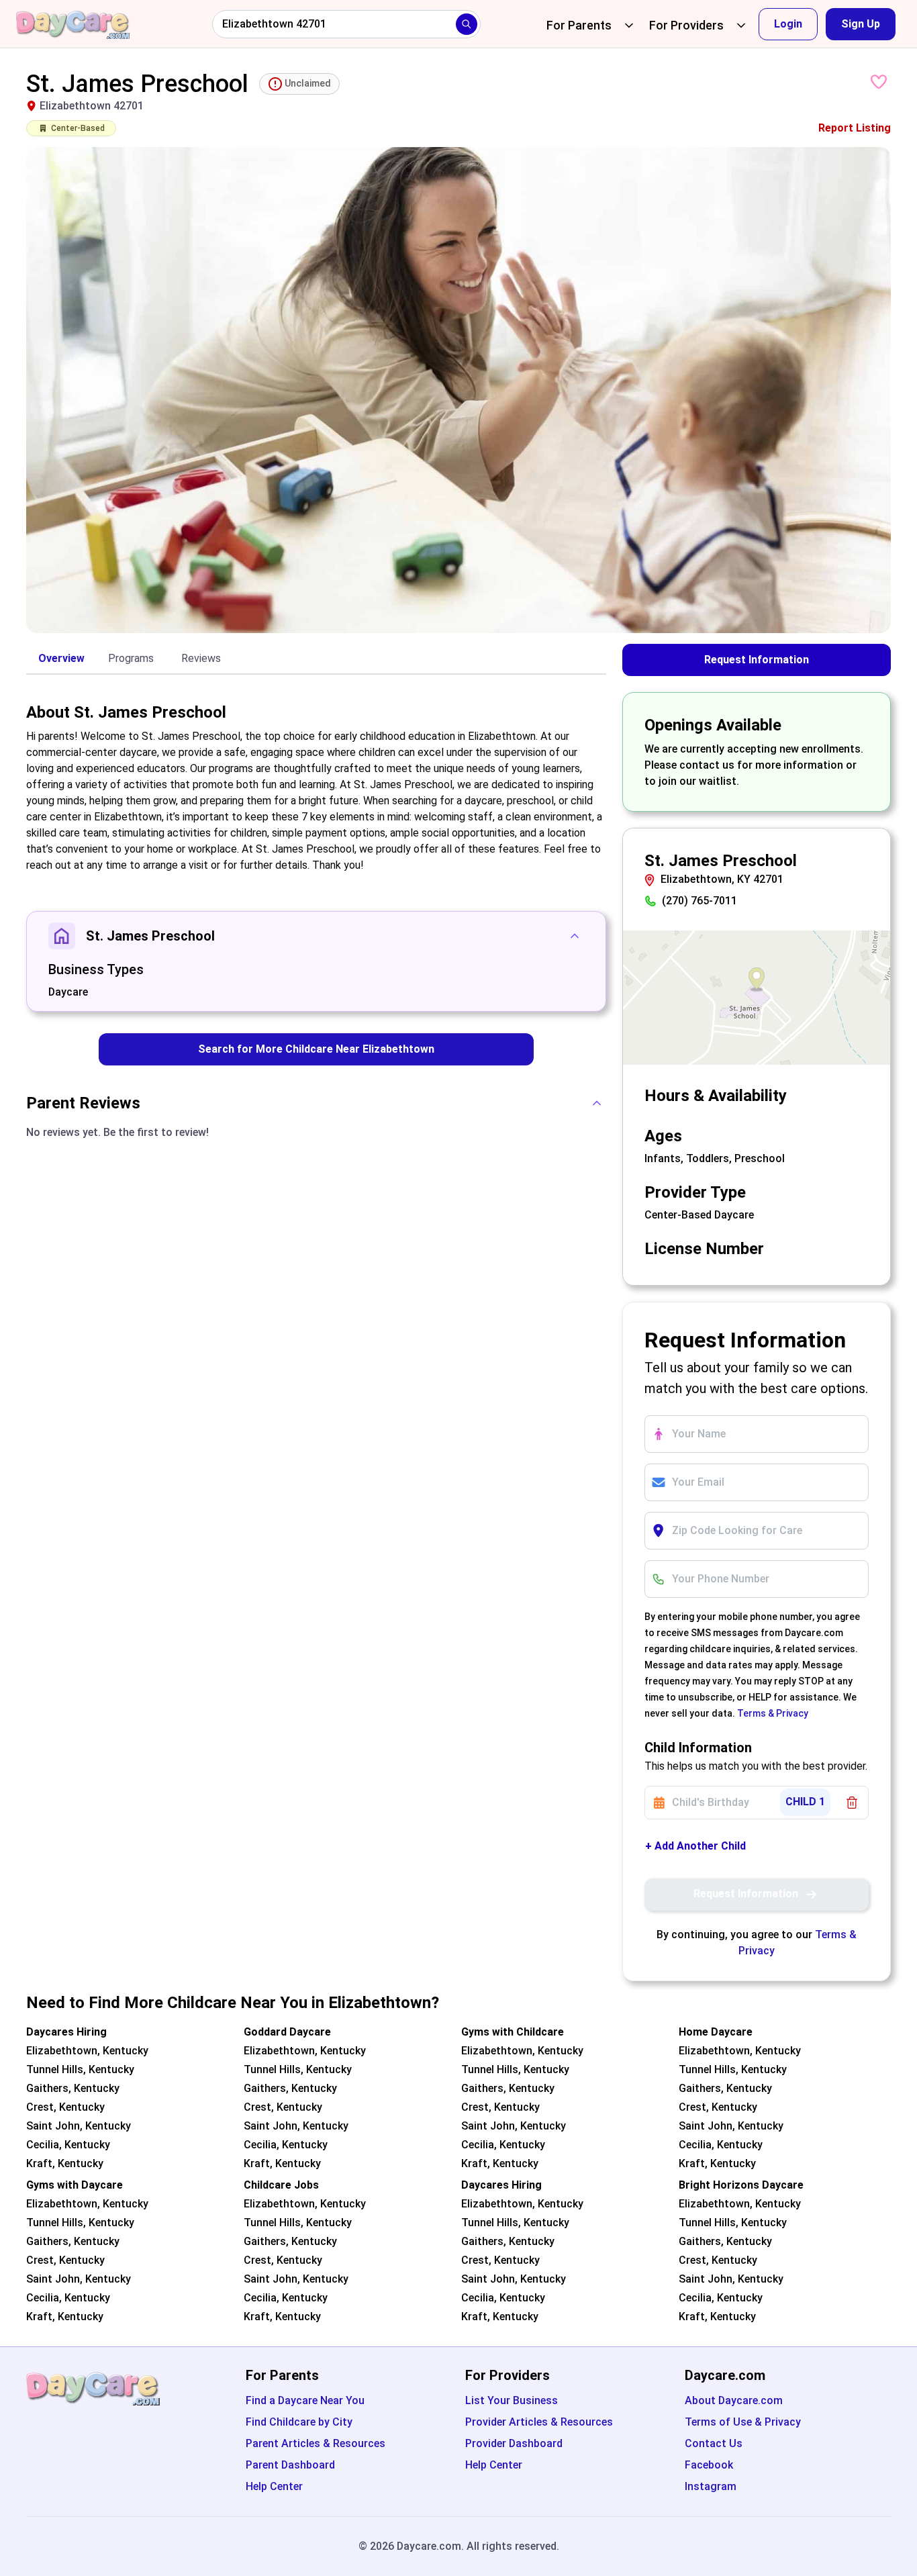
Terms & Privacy (773, 1713)
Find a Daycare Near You (305, 2400)
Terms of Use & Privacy (743, 2422)
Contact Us (714, 2443)
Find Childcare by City (299, 2422)
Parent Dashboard (290, 2465)
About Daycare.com (734, 2400)
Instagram (711, 2486)
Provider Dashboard (514, 2443)
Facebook (709, 2465)
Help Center (274, 2486)
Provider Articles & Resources (539, 2422)
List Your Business (512, 2400)
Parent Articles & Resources (316, 2443)
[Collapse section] (575, 936)
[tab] (61, 659)
